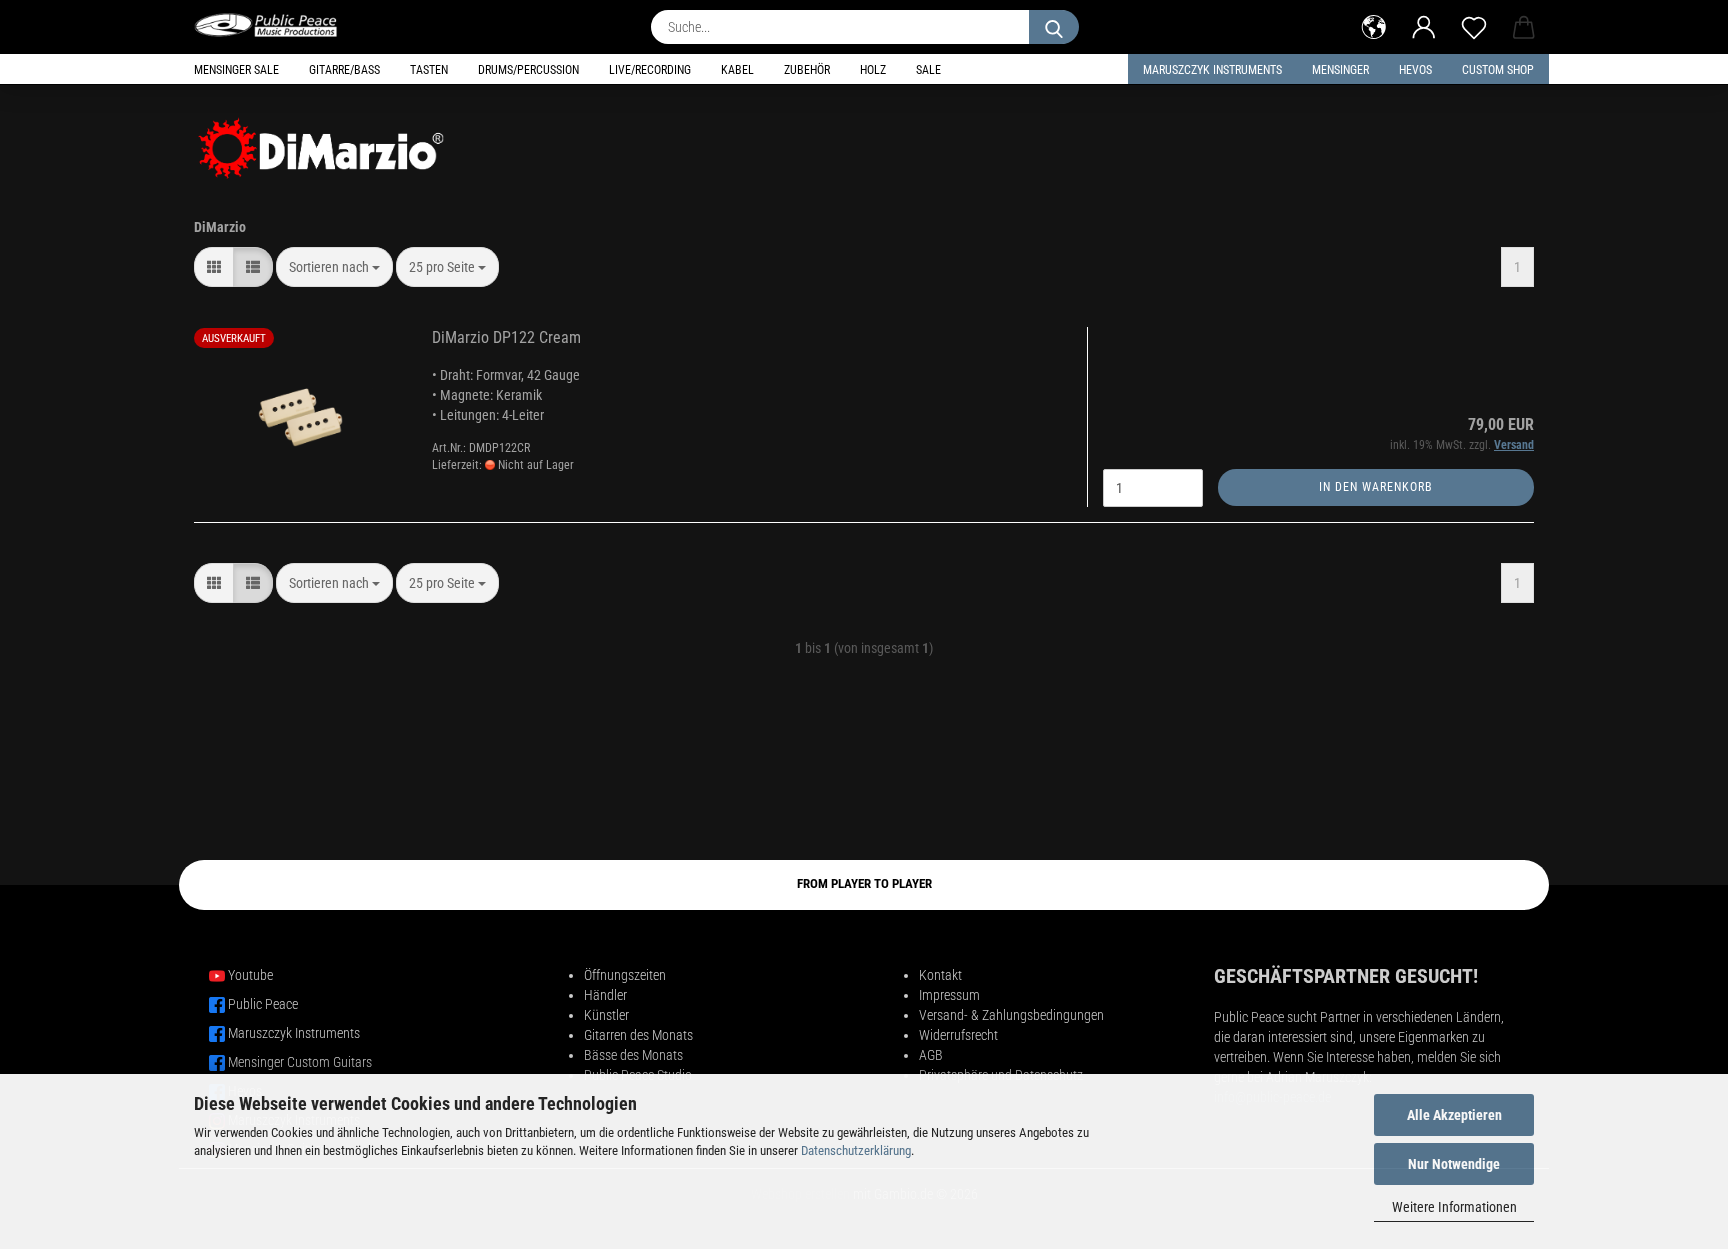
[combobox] (334, 267)
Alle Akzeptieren (1454, 1115)
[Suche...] (1054, 27)
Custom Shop (1498, 70)
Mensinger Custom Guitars (300, 1062)
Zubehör (807, 70)
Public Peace (263, 1004)
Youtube (250, 975)
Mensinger (1340, 70)
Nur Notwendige (1454, 1164)
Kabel (737, 70)
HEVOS (1415, 70)
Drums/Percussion (528, 70)
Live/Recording (650, 70)
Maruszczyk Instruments (1212, 70)
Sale (928, 70)
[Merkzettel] (1474, 25)
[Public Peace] (273, 25)
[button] (1374, 25)
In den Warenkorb (1376, 487)
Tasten (429, 70)
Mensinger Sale (236, 70)
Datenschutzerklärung (856, 1150)
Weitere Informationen (1454, 1207)
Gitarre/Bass (344, 70)
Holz (873, 70)
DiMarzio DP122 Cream (506, 337)
